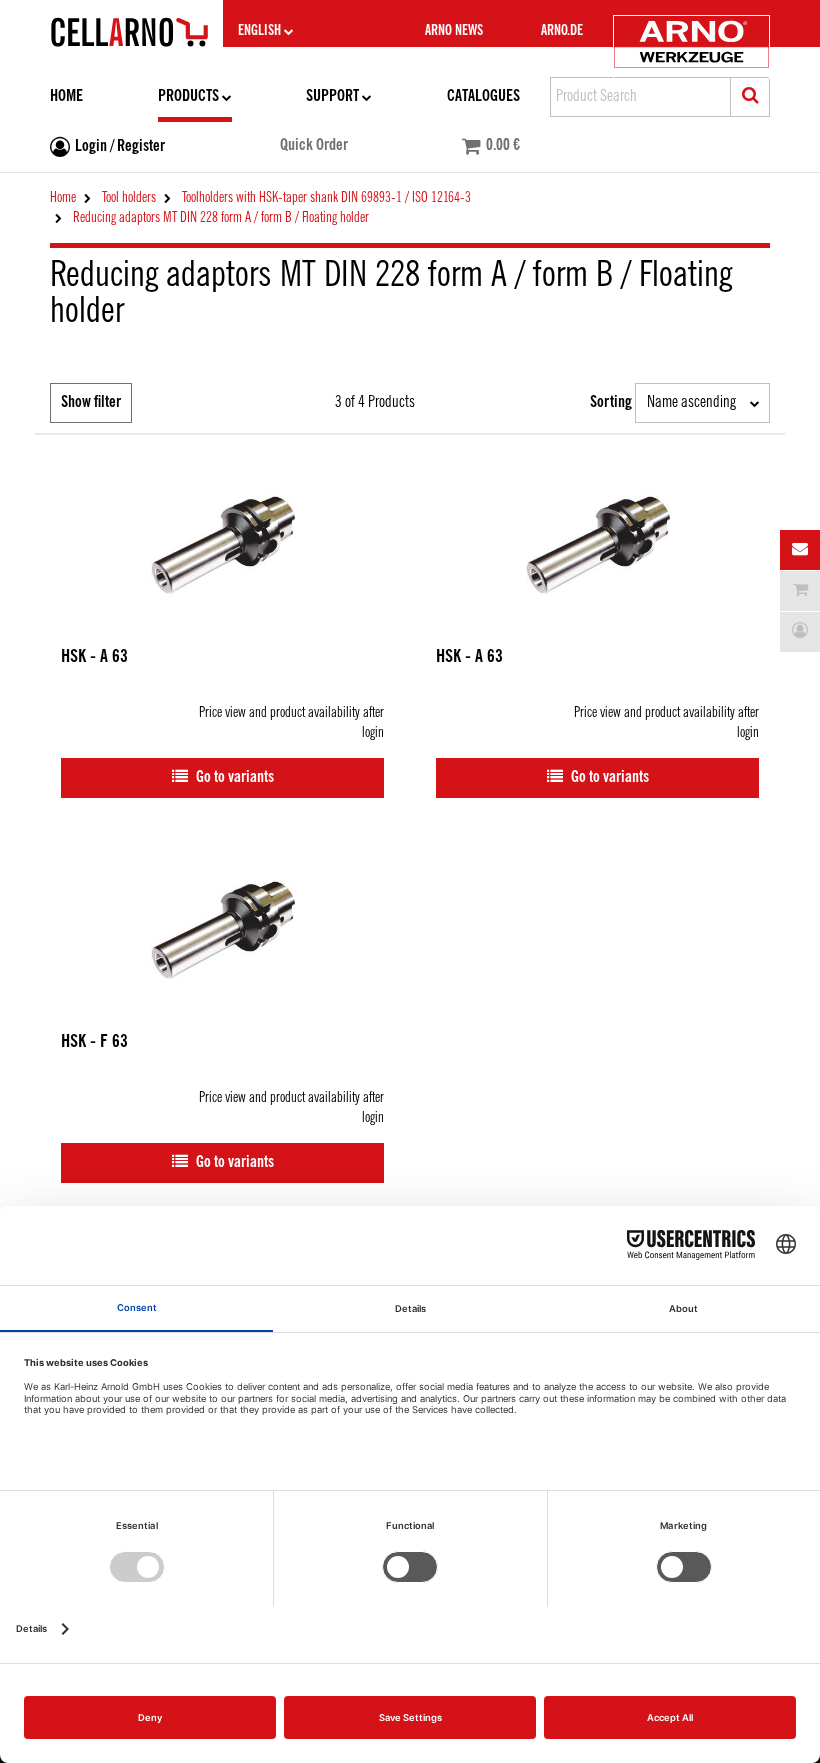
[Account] (800, 632)
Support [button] (332, 96)
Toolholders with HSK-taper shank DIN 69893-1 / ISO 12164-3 (326, 198)
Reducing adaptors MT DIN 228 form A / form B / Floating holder (221, 218)
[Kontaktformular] (800, 550)
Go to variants (233, 777)
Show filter (91, 402)
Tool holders (129, 198)
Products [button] (188, 96)
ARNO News (454, 31)
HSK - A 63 (94, 657)
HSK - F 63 (94, 1042)
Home (66, 96)
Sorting (611, 402)
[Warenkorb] (800, 591)
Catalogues (483, 96)
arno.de (562, 31)
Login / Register (120, 146)
